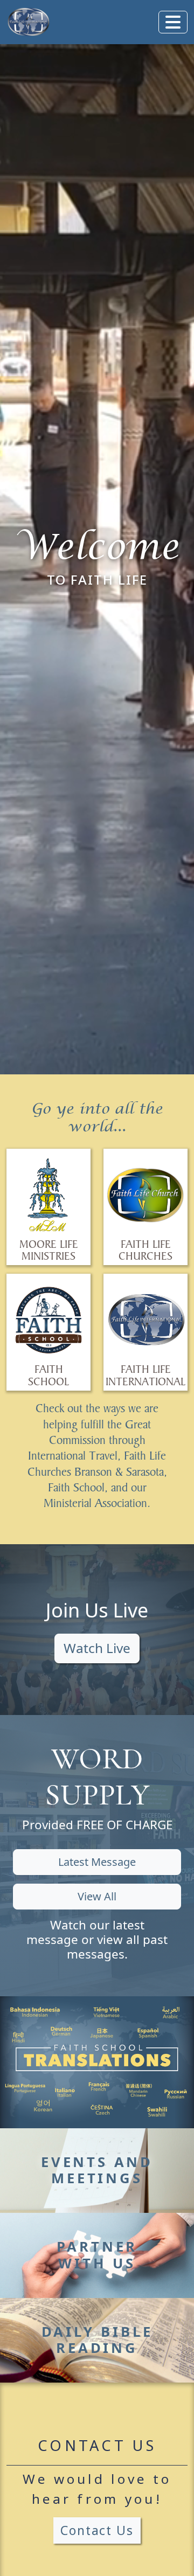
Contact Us (97, 2530)
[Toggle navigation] (173, 22)
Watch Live (97, 1648)
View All (97, 1896)
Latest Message (97, 1862)
